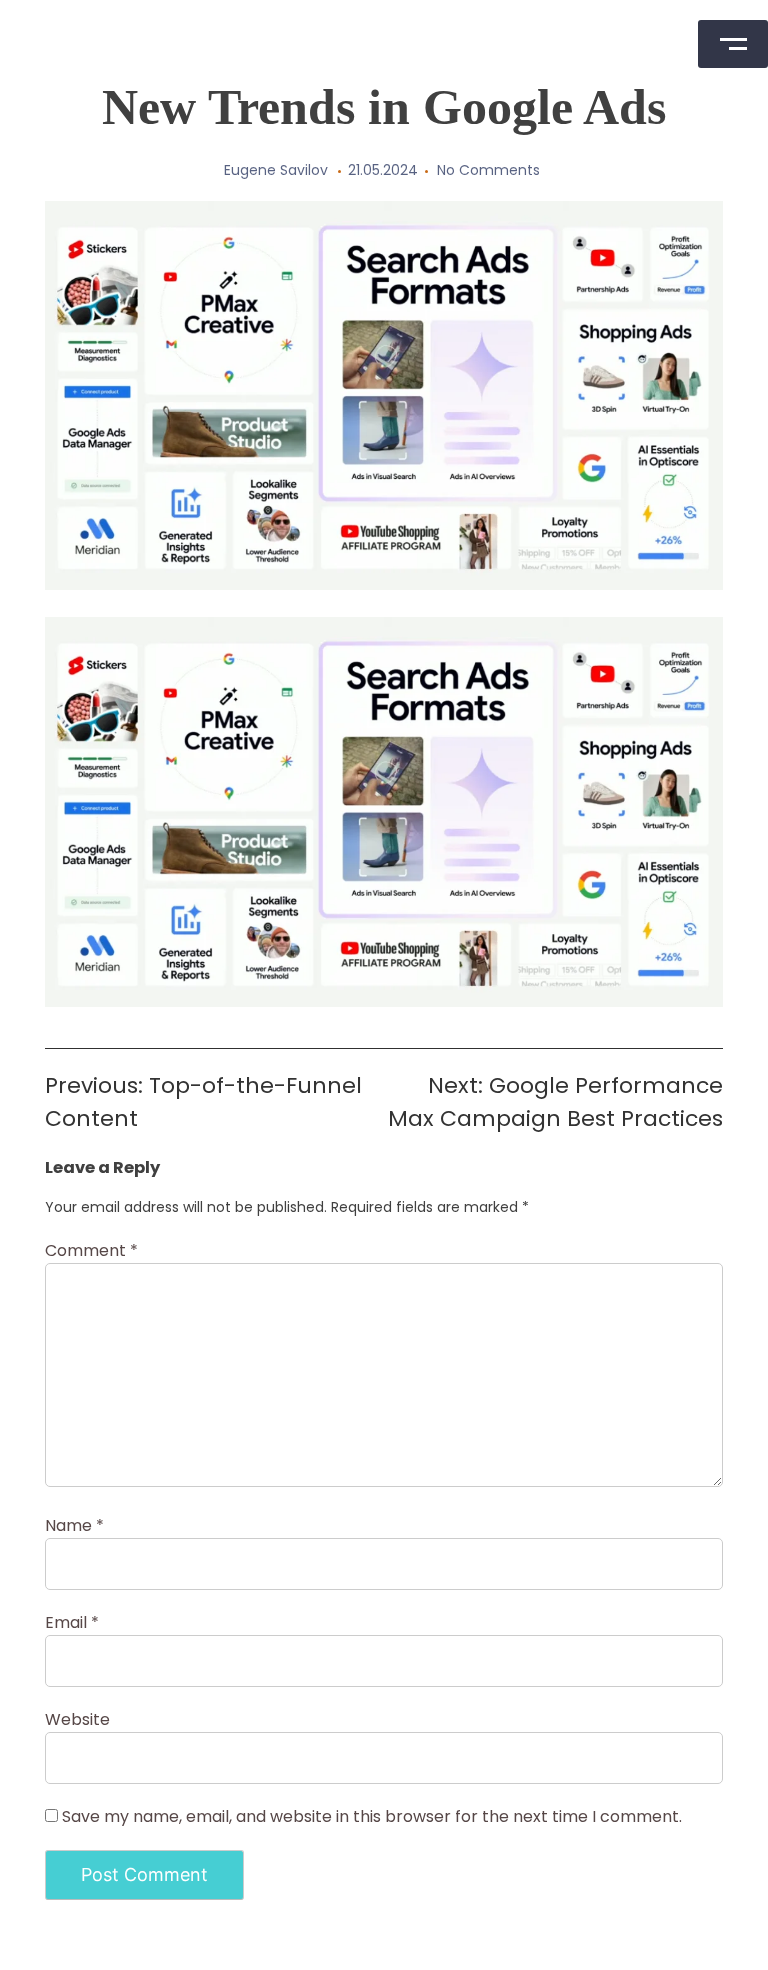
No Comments (488, 170)
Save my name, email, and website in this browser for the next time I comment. (372, 1816)
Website (77, 1719)
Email (72, 1622)
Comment (91, 1250)
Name (74, 1525)
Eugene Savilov (276, 170)
